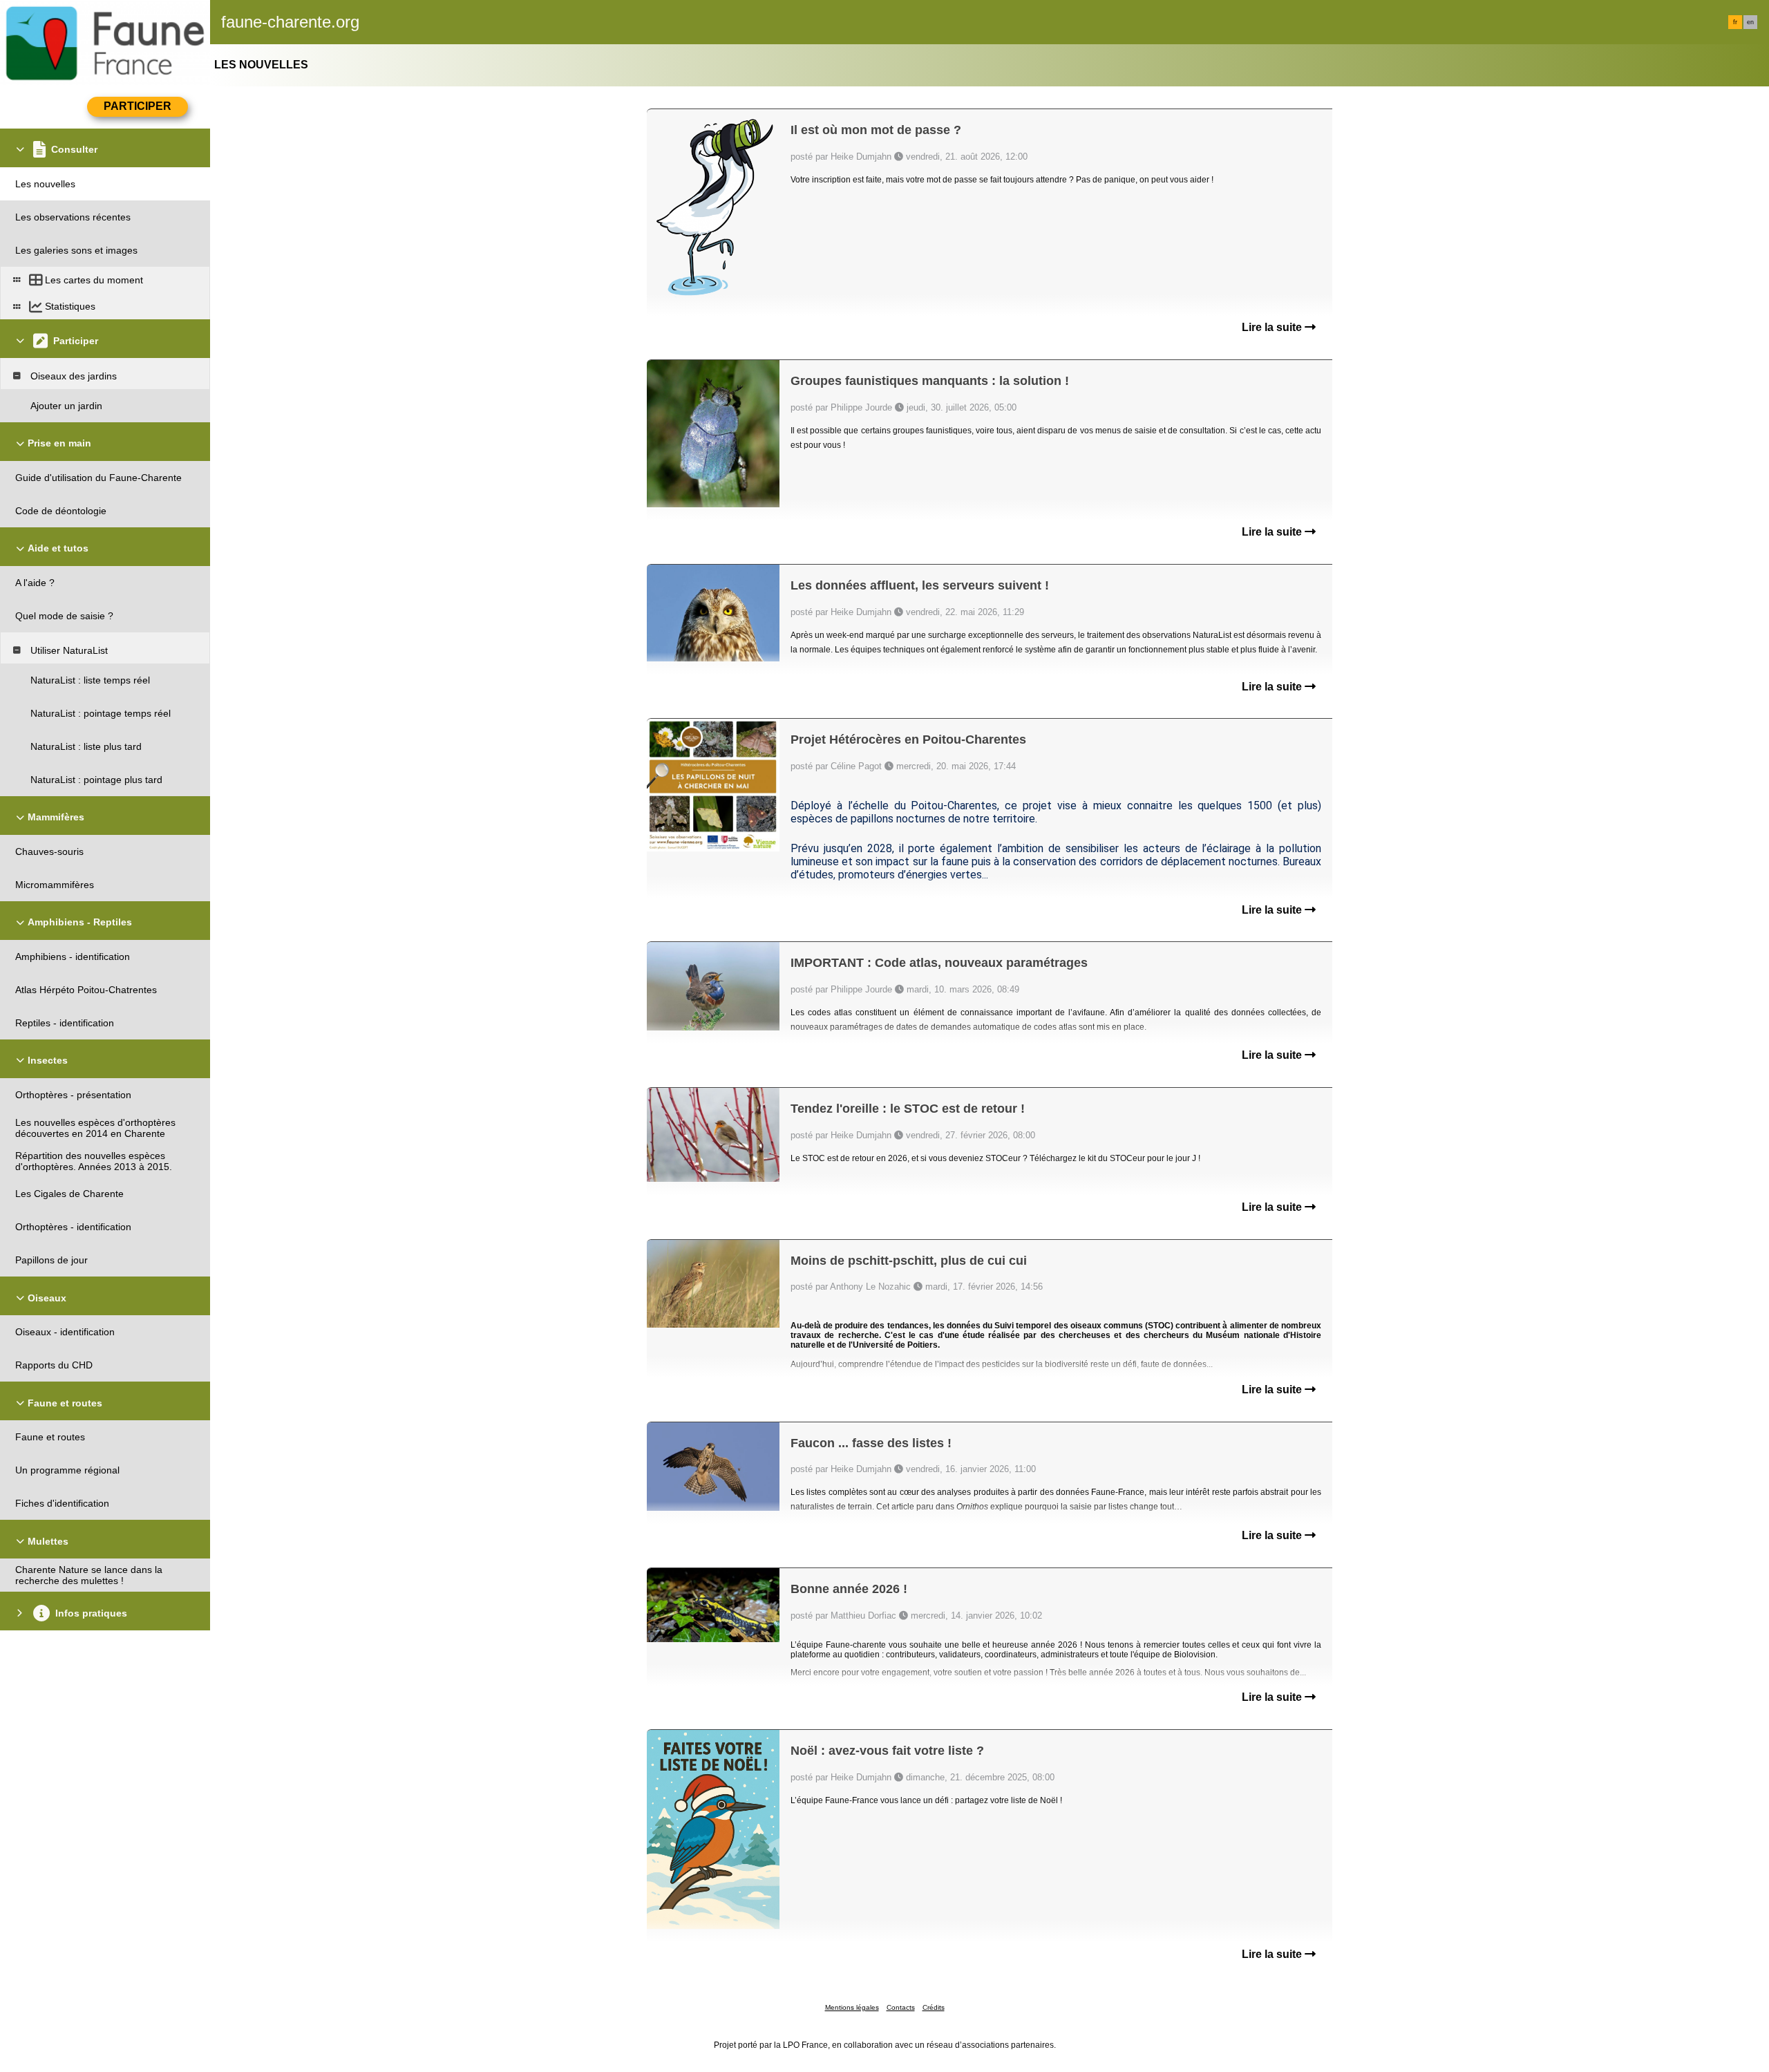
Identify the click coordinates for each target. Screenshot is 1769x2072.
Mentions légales (852, 2007)
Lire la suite (1273, 327)
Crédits (934, 2007)
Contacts (901, 2007)
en (1750, 22)
